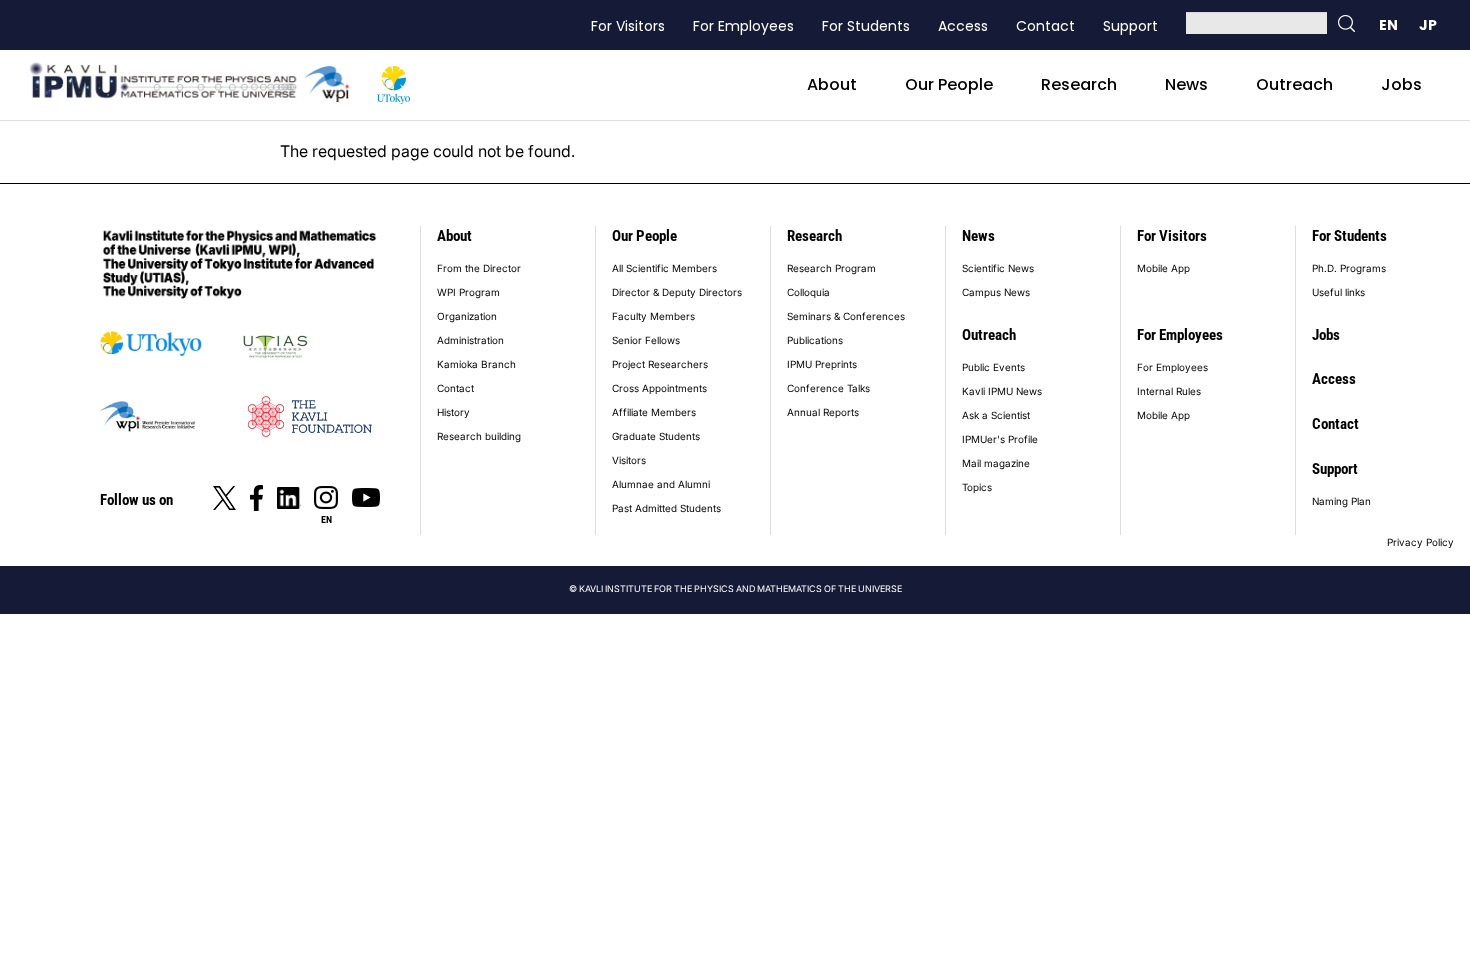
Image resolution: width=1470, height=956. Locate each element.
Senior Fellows (646, 340)
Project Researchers (660, 364)
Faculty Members (653, 316)
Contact (1045, 26)
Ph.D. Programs (1349, 268)
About (832, 84)
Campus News (996, 292)
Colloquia (808, 292)
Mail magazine (996, 463)
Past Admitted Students (666, 508)
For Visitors (628, 26)
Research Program (831, 268)
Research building (479, 436)
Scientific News (998, 268)
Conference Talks (828, 388)
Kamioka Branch (476, 364)
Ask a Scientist (996, 415)
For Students (866, 26)
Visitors (629, 460)
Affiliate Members (654, 412)
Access (963, 26)
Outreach (1294, 84)
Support (1130, 26)
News (1186, 84)
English (1388, 25)
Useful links (1338, 292)
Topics (977, 487)
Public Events (993, 367)
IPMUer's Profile (1000, 439)
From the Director (479, 268)
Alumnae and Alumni (661, 484)
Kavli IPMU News (1002, 391)
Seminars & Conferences (846, 316)
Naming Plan (1341, 501)
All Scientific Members (664, 268)
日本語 (1428, 25)
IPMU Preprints (822, 364)
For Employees (743, 26)
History (453, 412)
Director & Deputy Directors (677, 292)
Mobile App (1163, 268)
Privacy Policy (1420, 542)
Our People (949, 84)
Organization (467, 316)
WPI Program (468, 292)
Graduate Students (656, 436)
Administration (470, 340)
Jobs (1401, 84)
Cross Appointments (659, 388)
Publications (815, 340)
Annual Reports (823, 412)
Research (1079, 84)
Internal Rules (1169, 391)
